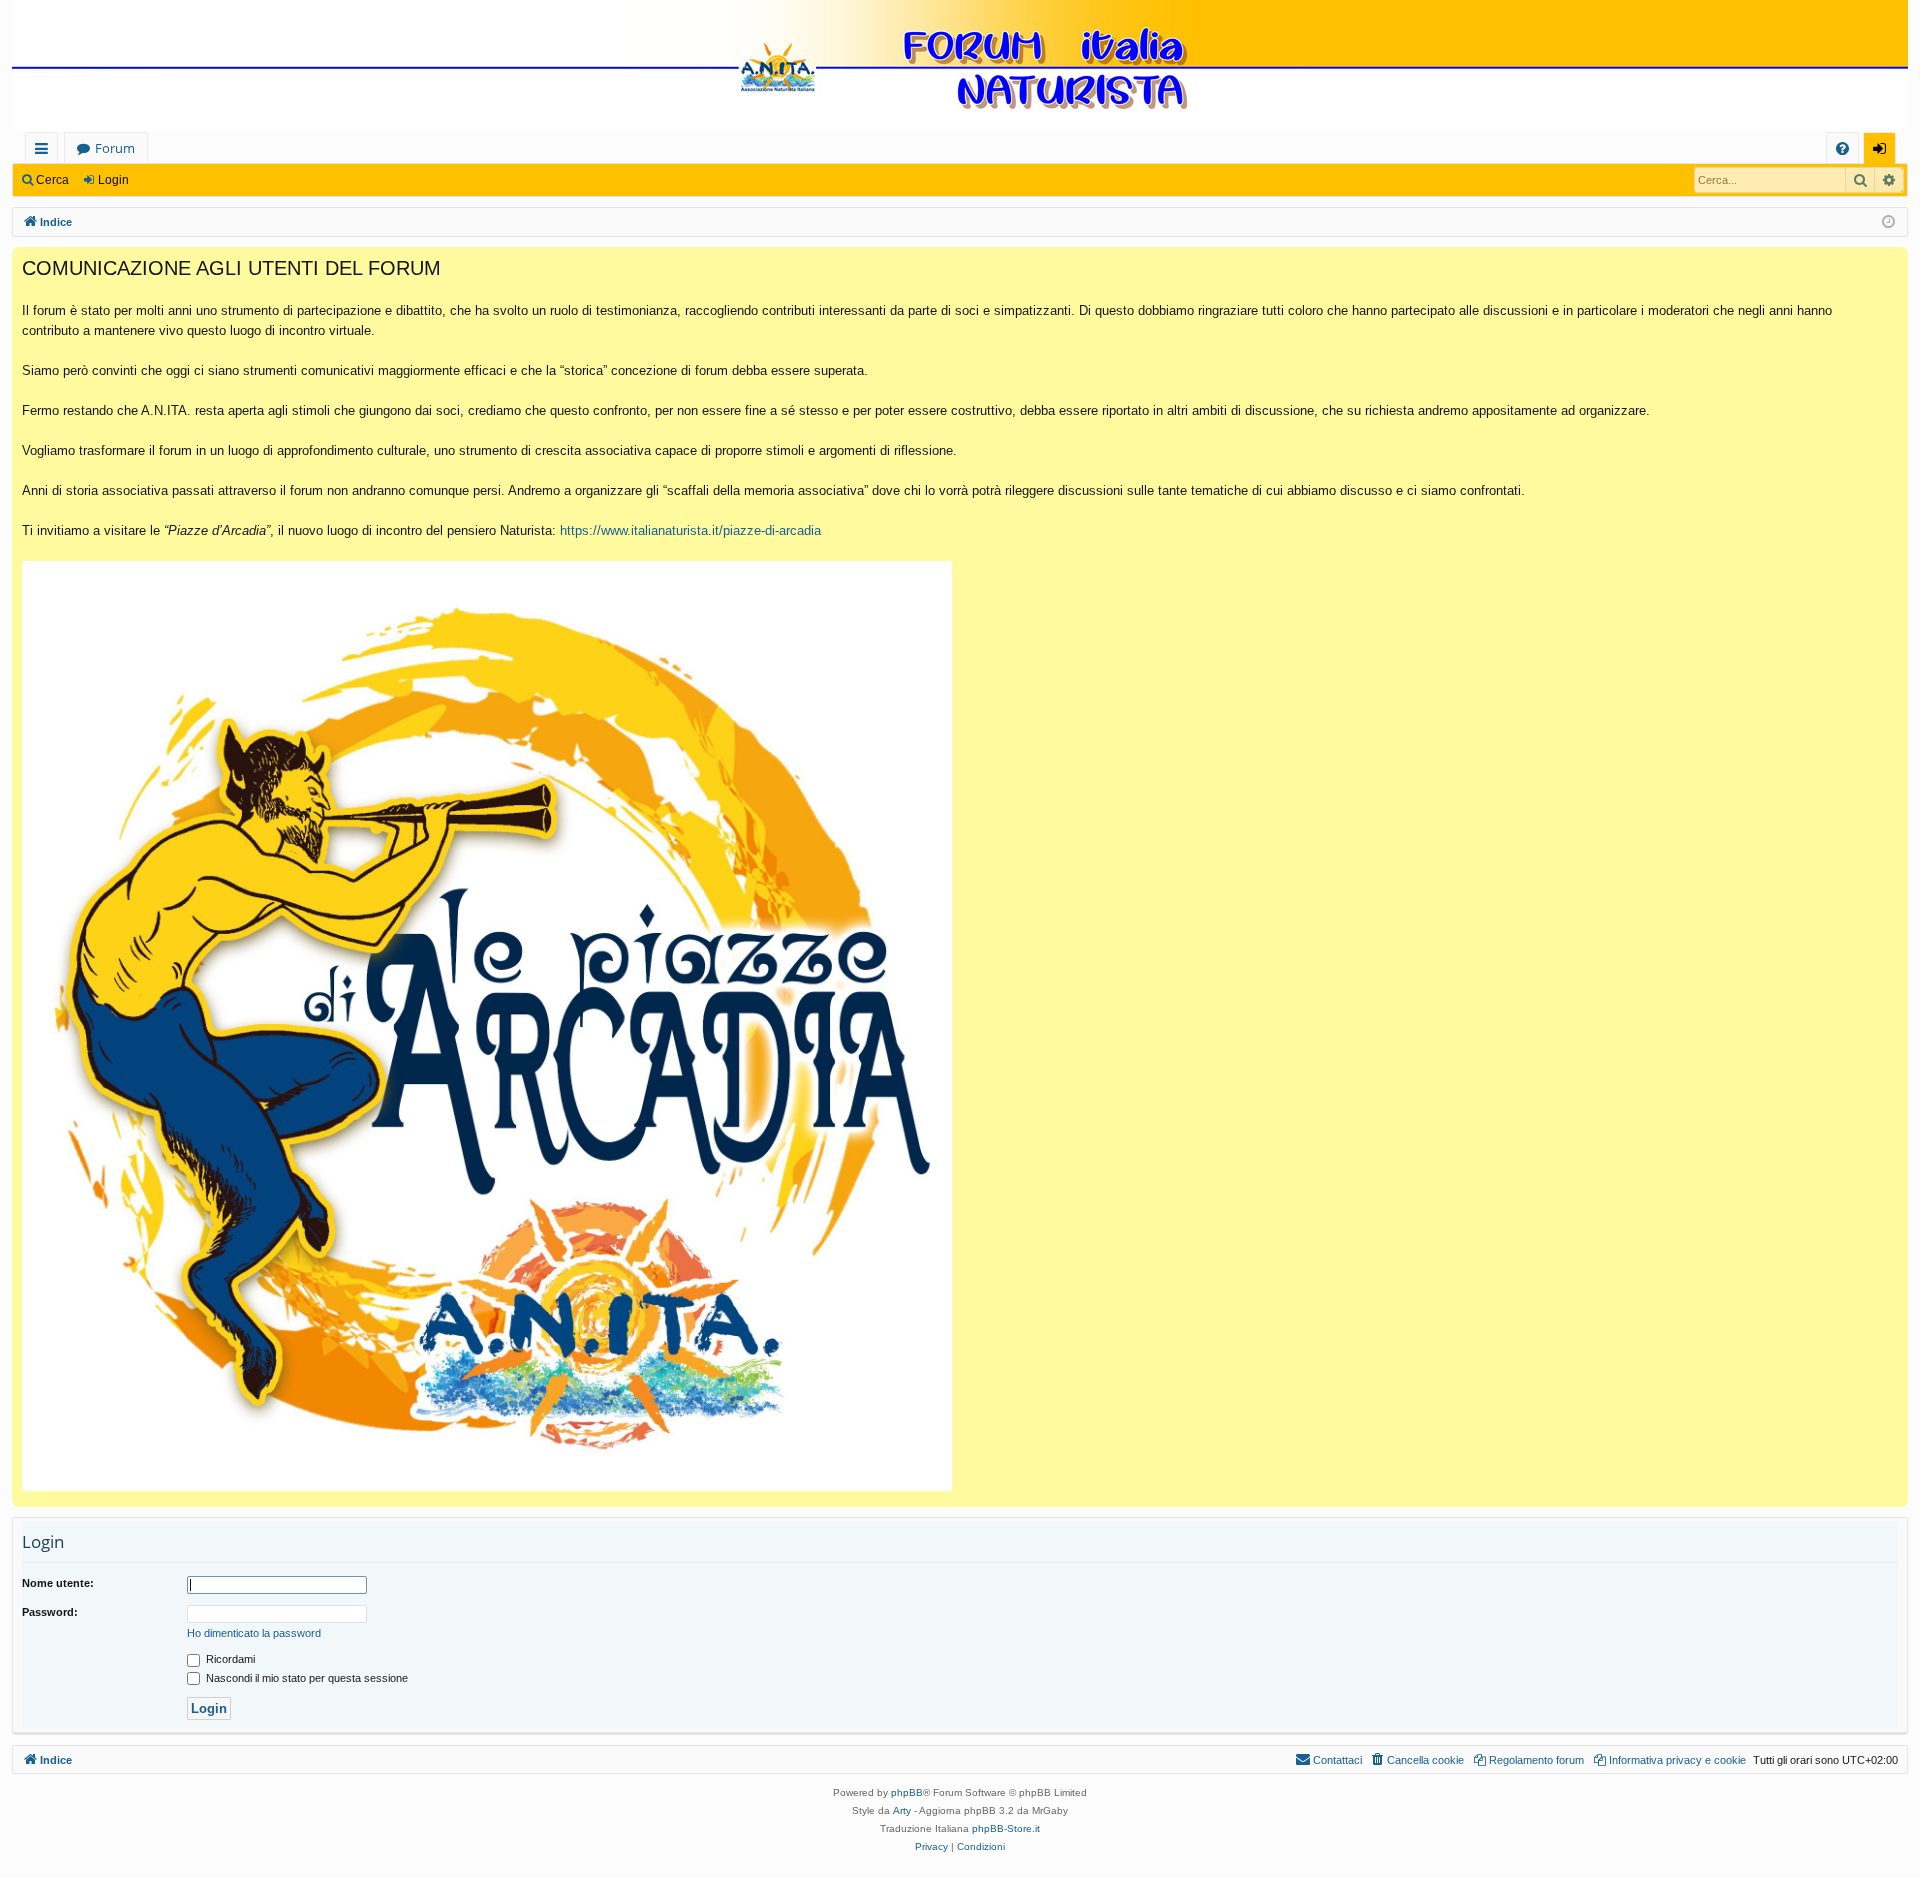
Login (113, 180)
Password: (50, 1612)
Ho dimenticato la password (254, 1633)
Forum (115, 148)
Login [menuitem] (1883, 151)
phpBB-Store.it (1006, 1828)
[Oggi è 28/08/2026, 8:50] (1888, 222)
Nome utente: (58, 1583)
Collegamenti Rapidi (45, 151)
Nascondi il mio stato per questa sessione (305, 1678)
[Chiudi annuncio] (1892, 263)
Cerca (52, 180)
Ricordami (229, 1659)
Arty (902, 1810)
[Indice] (960, 68)
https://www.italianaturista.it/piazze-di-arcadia (690, 530)
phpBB (907, 1792)
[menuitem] (1842, 148)
